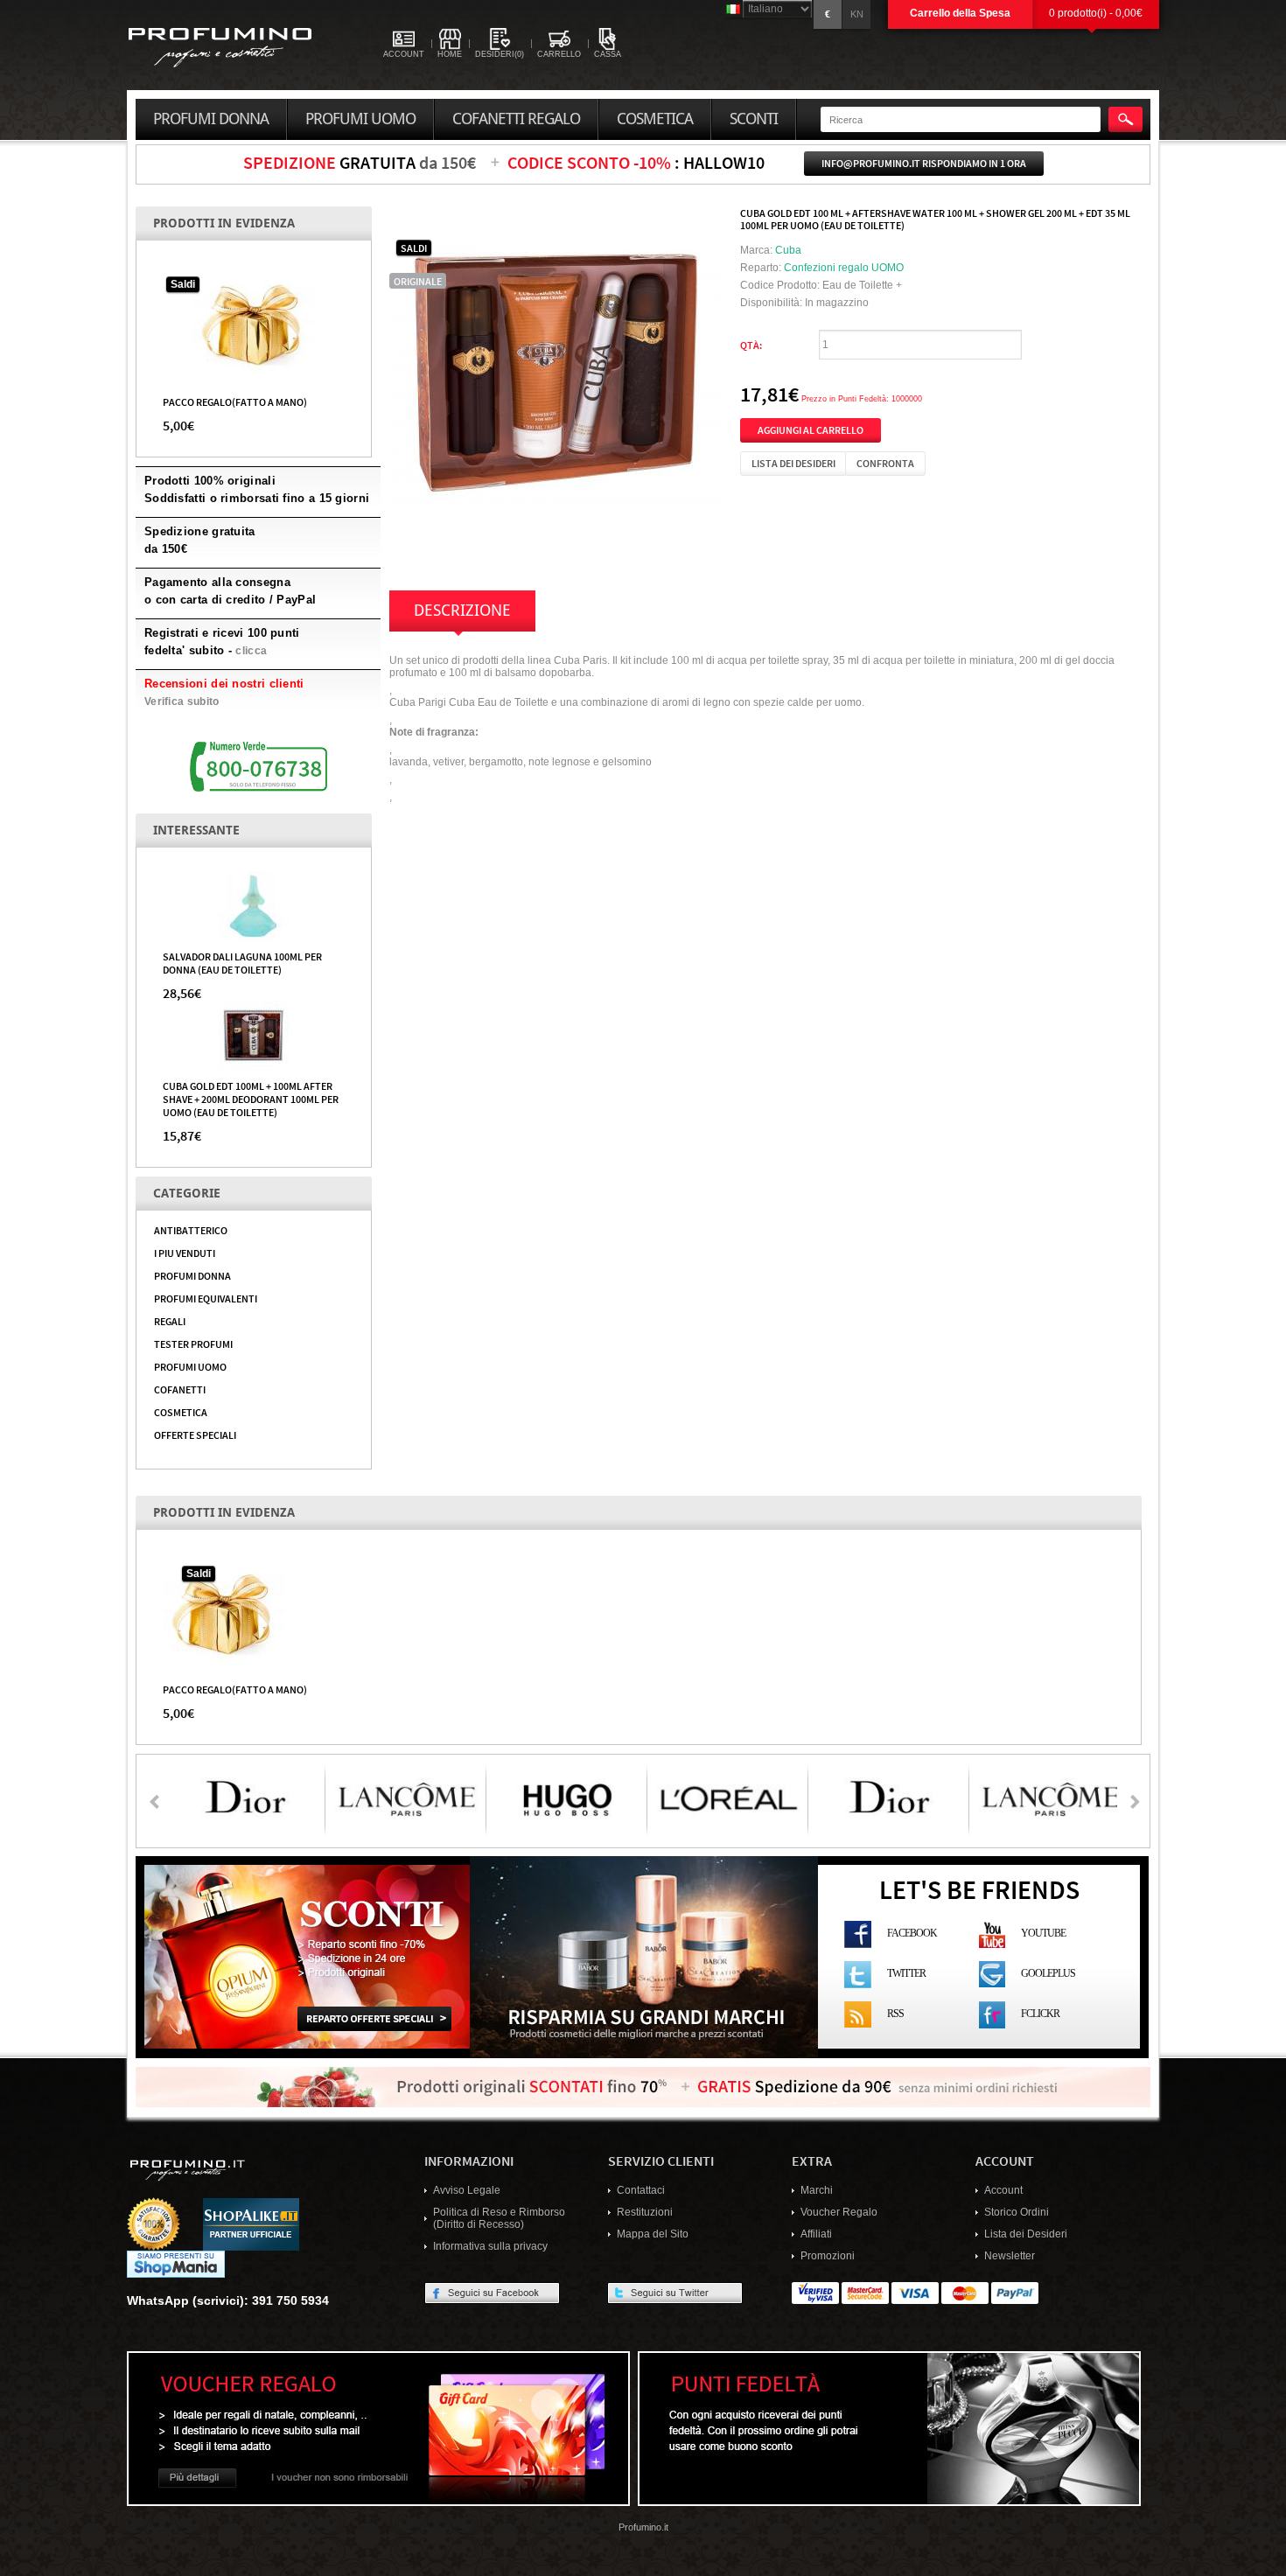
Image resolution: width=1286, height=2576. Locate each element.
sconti (754, 119)
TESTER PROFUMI (193, 1344)
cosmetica (655, 119)
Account (1003, 2190)
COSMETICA (181, 1412)
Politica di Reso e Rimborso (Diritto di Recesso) (499, 2218)
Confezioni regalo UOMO (844, 268)
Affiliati (816, 2234)
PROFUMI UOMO (190, 1366)
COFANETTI (180, 1389)
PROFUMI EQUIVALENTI (206, 1298)
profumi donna (211, 119)
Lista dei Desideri (1026, 2234)
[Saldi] (254, 325)
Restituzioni (645, 2212)
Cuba (788, 250)
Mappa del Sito (653, 2234)
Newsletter (1010, 2256)
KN (857, 14)
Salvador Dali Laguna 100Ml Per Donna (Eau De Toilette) (242, 963)
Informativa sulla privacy (490, 2246)
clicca (251, 651)
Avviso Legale (467, 2190)
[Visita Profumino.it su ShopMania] (176, 2264)
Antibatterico (191, 1230)
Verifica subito (182, 702)
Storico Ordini (1017, 2212)
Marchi (817, 2190)
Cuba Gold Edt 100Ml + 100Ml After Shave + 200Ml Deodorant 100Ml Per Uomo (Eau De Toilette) (251, 1099)
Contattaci (641, 2190)
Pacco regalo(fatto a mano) (235, 401)
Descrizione (462, 611)
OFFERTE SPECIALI (195, 1435)
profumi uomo (360, 119)
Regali (170, 1321)
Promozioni (828, 2256)
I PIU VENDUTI (185, 1253)
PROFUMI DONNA (192, 1275)
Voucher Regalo (839, 2212)
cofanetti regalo (516, 119)
